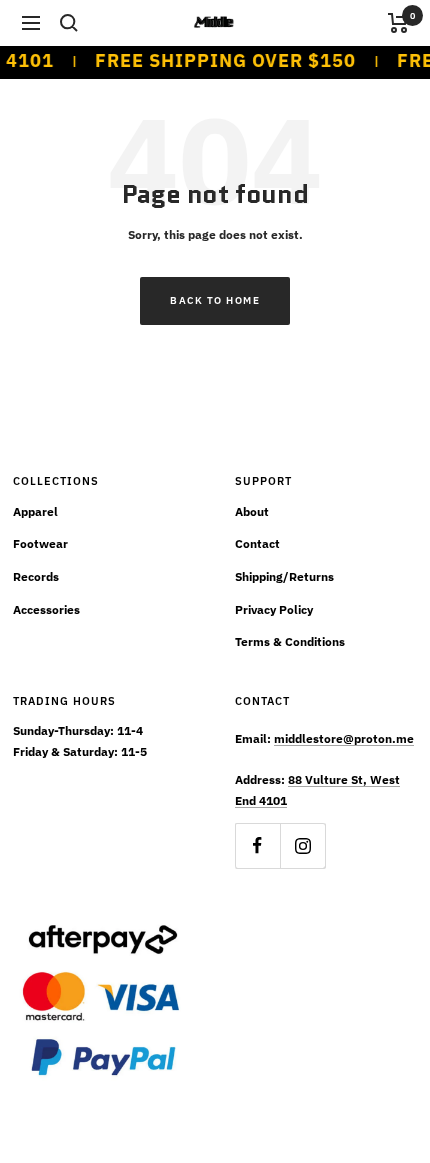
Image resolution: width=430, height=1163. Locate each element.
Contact (257, 543)
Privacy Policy (274, 609)
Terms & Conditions (290, 641)
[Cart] (398, 23)
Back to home (215, 300)
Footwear (40, 543)
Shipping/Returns (284, 576)
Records (36, 576)
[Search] (69, 23)
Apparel (35, 511)
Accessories (46, 609)
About (252, 511)
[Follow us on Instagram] (302, 845)
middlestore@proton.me (344, 738)
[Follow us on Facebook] (257, 845)
